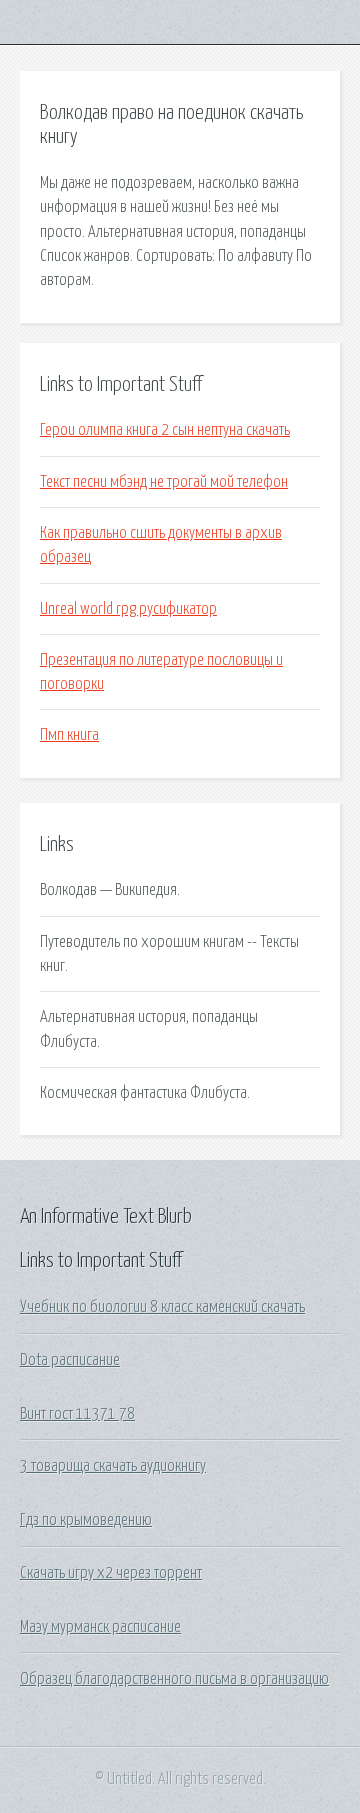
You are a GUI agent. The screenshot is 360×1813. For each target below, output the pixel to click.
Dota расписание (70, 1360)
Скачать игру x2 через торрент (111, 1573)
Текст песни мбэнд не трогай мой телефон (164, 482)
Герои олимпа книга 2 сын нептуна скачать (165, 430)
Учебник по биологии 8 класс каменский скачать (162, 1307)
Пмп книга (69, 735)
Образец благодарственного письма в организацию (174, 1679)
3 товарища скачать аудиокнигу (113, 1466)
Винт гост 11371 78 (77, 1414)
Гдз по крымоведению (86, 1520)
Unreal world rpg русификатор (128, 609)
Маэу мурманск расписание (100, 1627)
